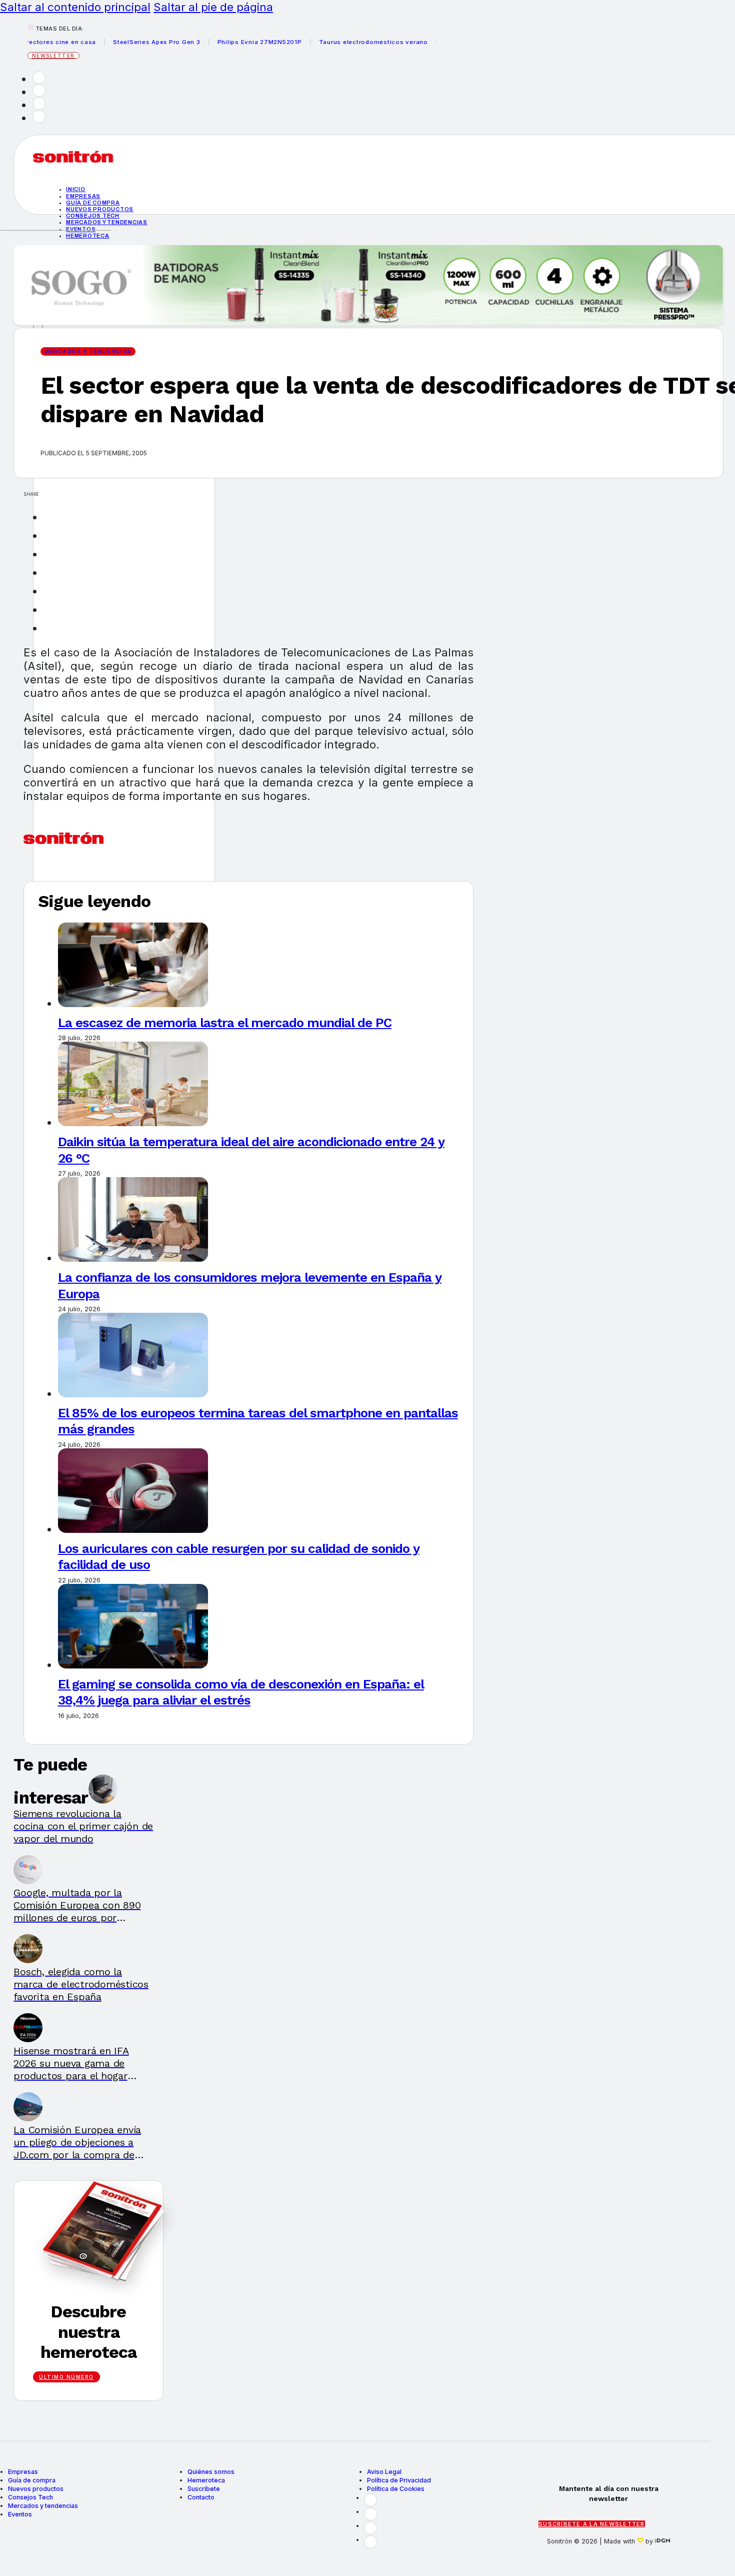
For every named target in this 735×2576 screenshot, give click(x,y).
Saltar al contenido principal (75, 7)
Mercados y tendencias (107, 222)
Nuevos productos (100, 209)
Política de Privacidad (399, 2480)
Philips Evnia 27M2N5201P (231, 42)
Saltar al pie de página (213, 7)
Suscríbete (204, 2489)
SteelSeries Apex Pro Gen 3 (128, 42)
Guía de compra (93, 203)
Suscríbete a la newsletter (592, 2524)
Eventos (81, 229)
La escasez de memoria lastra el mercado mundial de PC (225, 1023)
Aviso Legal (384, 2472)
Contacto (201, 2497)
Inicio (76, 189)
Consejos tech (93, 216)
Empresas (83, 196)
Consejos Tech (30, 2497)
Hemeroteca (88, 236)
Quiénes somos (211, 2472)
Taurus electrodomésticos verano (345, 42)
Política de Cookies (396, 2489)
